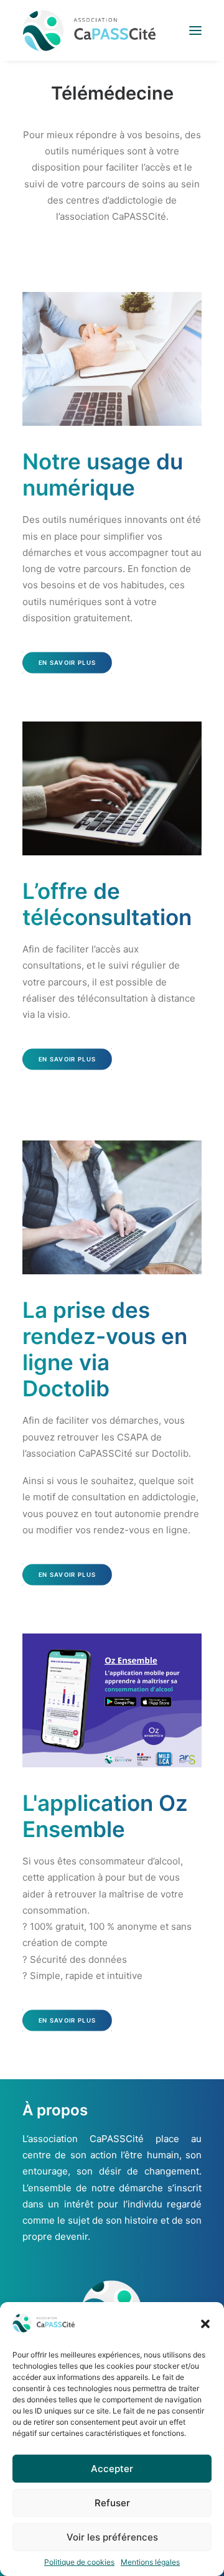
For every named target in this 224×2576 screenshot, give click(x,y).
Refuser (112, 2503)
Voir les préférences (112, 2537)
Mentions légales (150, 2562)
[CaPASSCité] (89, 31)
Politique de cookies (79, 2562)
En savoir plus (68, 663)
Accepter (112, 2469)
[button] (205, 2324)
